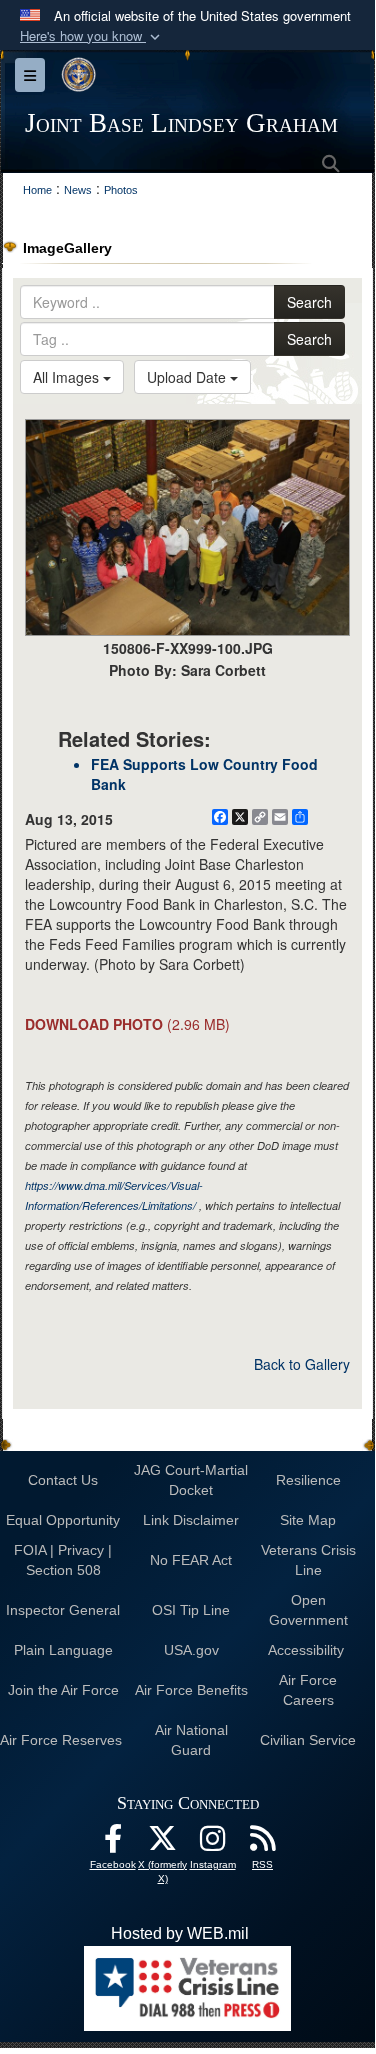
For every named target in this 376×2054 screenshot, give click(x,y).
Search (309, 302)
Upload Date (188, 377)
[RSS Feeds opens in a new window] (263, 1843)
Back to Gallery (302, 1364)
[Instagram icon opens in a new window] (213, 1843)
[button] (92, 36)
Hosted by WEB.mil (180, 1933)
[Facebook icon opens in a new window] (113, 1843)
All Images (68, 377)
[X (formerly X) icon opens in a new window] (163, 1843)
